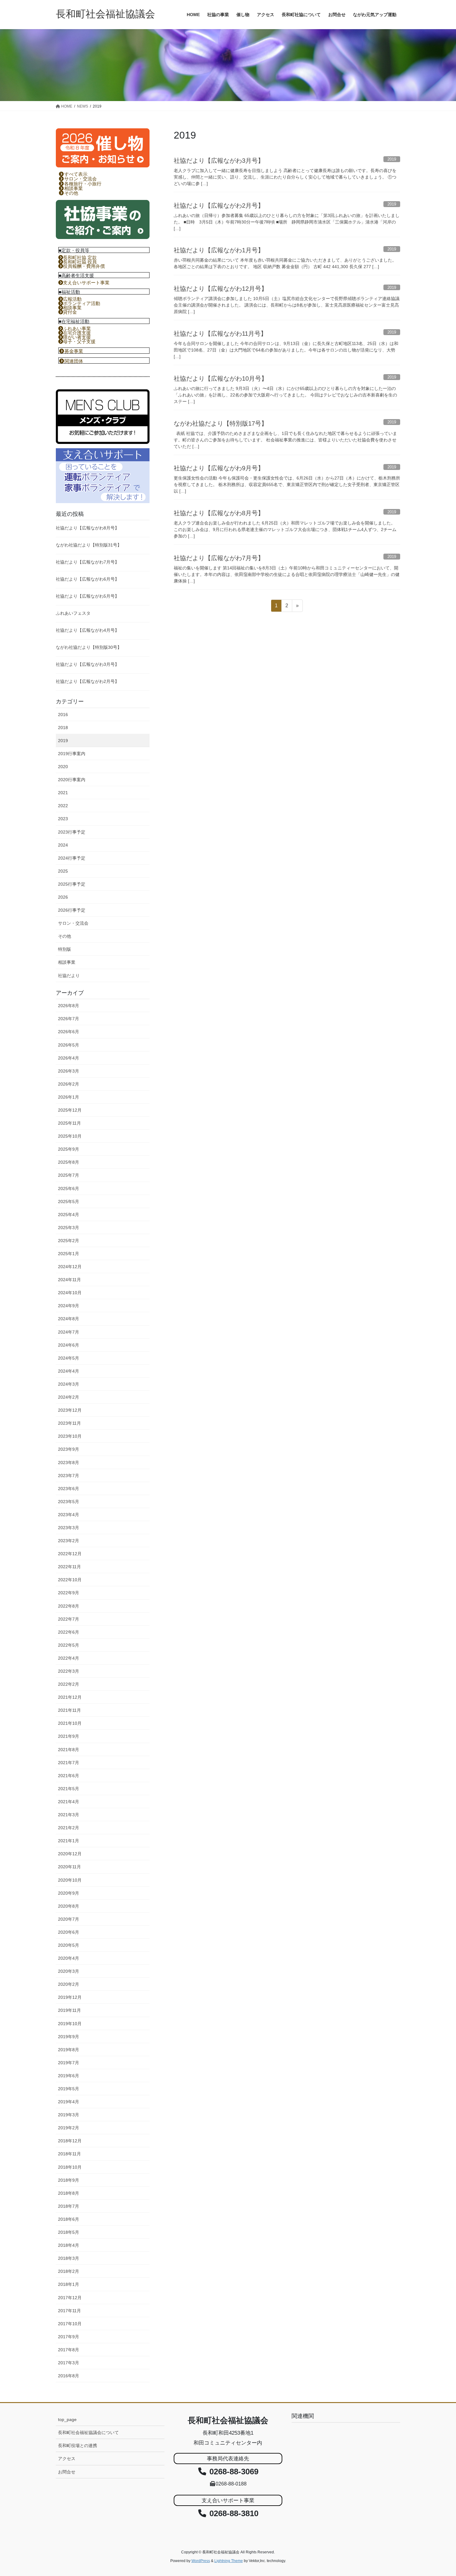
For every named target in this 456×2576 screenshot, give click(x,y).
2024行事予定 (72, 858)
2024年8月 (69, 1319)
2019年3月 (69, 2115)
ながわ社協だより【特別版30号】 (89, 647)
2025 (63, 871)
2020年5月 (69, 1945)
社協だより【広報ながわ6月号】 (87, 579)
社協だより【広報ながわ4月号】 (87, 630)
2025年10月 (70, 1136)
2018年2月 (69, 2271)
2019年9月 (69, 2037)
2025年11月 (69, 1123)
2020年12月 (70, 1854)
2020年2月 (69, 1984)
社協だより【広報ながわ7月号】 (219, 558)
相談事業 (67, 962)
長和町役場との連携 (78, 2445)
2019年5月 (69, 2089)
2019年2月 (69, 2128)
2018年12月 (70, 2141)
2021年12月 (70, 1697)
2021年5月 (69, 1789)
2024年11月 (69, 1280)
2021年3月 (69, 1815)
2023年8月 (69, 1463)
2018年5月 (69, 2232)
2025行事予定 (72, 884)
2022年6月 (69, 1632)
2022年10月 (70, 1580)
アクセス (67, 2459)
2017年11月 (69, 2311)
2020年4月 (69, 1958)
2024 (63, 845)
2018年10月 (70, 2167)
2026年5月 (69, 1045)
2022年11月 (69, 1567)
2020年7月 (69, 1919)
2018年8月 (69, 2193)
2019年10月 (70, 2024)
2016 (63, 715)
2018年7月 (69, 2206)
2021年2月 (69, 1828)
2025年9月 (69, 1149)
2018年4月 (69, 2245)
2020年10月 (70, 1880)
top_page (67, 2419)
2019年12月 (70, 1997)
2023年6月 (69, 1489)
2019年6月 (69, 2076)
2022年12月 (70, 1554)
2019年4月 (69, 2102)
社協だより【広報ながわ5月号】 (87, 596)
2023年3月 (69, 1528)
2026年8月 (69, 1006)
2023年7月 (69, 1476)
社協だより (69, 976)
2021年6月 (69, 1776)
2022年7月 (69, 1619)
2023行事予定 (72, 832)
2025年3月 (69, 1228)
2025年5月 (69, 1202)
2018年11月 (69, 2154)
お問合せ (67, 2472)
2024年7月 (69, 1332)
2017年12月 (70, 2298)
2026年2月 (69, 1084)
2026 (63, 897)
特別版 (65, 949)
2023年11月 (69, 1423)
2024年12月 (70, 1267)
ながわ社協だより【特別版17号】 (221, 423)
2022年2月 (69, 1684)
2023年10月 (70, 1436)
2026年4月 (69, 1058)
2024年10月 (70, 1293)
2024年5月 (69, 1358)
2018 (63, 728)
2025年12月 (70, 1110)
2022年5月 (69, 1645)
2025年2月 (69, 1241)
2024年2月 (69, 1397)
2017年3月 (69, 2363)
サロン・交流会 (73, 923)
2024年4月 (69, 1371)
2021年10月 (70, 1723)
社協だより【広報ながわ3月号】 (219, 161)
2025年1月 (69, 1254)
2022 (63, 806)
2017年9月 (69, 2337)
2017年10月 (70, 2324)
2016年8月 (69, 2376)
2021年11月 (69, 1710)
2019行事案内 (72, 754)
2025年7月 (69, 1175)
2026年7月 (69, 1019)
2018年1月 (69, 2284)
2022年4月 (69, 1658)
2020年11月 (69, 1867)
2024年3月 (69, 1384)
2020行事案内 (72, 780)
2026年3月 (69, 1071)
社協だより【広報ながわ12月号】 (221, 289)
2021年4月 (69, 1802)
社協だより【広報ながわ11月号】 (220, 334)
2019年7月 (69, 2063)
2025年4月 (69, 1215)
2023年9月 (69, 1449)
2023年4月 (69, 1515)
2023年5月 (69, 1502)
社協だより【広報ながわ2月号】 (219, 206)
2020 (63, 767)
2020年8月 (69, 1906)
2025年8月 (69, 1162)
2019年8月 (69, 2050)
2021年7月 (69, 1763)
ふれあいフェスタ (73, 613)
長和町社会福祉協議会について (88, 2432)
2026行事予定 (72, 910)
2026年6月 (69, 1032)
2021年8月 (69, 1750)
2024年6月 (69, 1345)
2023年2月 (69, 1541)
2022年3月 (69, 1671)
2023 (63, 819)
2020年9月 (69, 1893)
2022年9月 (69, 1593)
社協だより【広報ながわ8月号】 (219, 513)
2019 (63, 741)
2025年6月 (69, 1188)
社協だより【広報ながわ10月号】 (221, 378)
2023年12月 (70, 1410)
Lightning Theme (229, 2561)
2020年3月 (69, 1971)
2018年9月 (69, 2180)
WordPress (201, 2561)
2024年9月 (69, 1306)
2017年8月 (69, 2350)
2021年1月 (69, 1841)
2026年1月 (69, 1097)
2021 (63, 793)
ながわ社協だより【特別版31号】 (89, 545)
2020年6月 (69, 1932)
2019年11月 (69, 2010)
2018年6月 (69, 2219)
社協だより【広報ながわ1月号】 (219, 250)
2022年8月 (69, 1606)
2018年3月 (69, 2258)
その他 (65, 936)
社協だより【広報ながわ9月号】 (219, 468)
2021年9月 (69, 1736)
